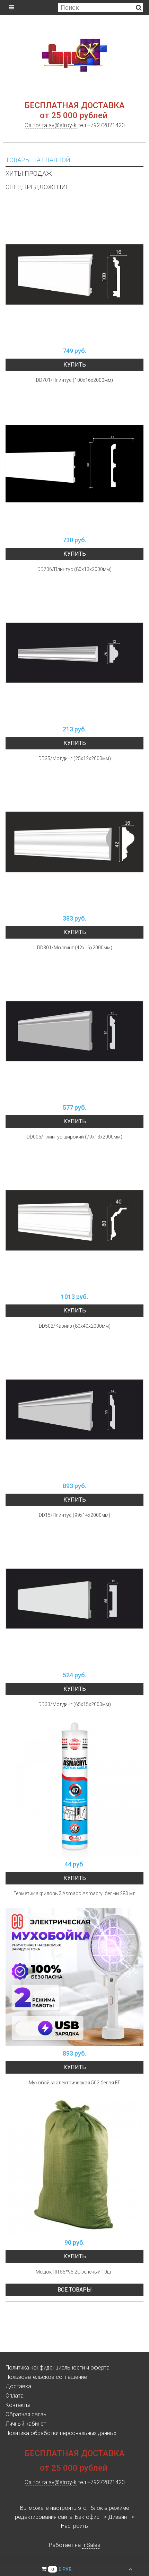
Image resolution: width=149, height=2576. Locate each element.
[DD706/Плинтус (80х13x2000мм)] (74, 464)
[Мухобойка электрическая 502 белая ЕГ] (74, 1977)
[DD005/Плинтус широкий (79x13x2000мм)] (74, 1031)
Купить (75, 365)
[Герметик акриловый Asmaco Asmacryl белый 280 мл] (74, 1788)
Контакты (18, 2405)
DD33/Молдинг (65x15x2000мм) (75, 1704)
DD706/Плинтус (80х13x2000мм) (74, 569)
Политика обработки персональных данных (61, 2433)
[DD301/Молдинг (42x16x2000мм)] (74, 842)
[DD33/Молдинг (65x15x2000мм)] (74, 1599)
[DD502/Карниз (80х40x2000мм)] (74, 1220)
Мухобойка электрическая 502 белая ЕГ (75, 2083)
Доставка (18, 2386)
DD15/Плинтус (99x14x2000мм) (74, 1515)
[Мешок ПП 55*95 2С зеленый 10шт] (74, 2166)
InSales (91, 2545)
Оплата (15, 2396)
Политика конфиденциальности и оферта (58, 2368)
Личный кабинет (26, 2424)
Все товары (75, 2290)
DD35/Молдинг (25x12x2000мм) (75, 758)
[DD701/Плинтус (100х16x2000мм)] (74, 274)
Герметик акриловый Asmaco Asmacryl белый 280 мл (74, 1893)
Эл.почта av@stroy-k (51, 125)
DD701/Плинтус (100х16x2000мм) (74, 380)
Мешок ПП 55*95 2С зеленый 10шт (74, 2272)
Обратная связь (26, 2414)
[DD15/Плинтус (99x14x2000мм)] (74, 1409)
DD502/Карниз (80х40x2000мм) (75, 1326)
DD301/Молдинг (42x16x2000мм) (75, 948)
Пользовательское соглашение (46, 2377)
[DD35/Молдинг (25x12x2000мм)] (74, 653)
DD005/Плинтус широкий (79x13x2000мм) (74, 1137)
